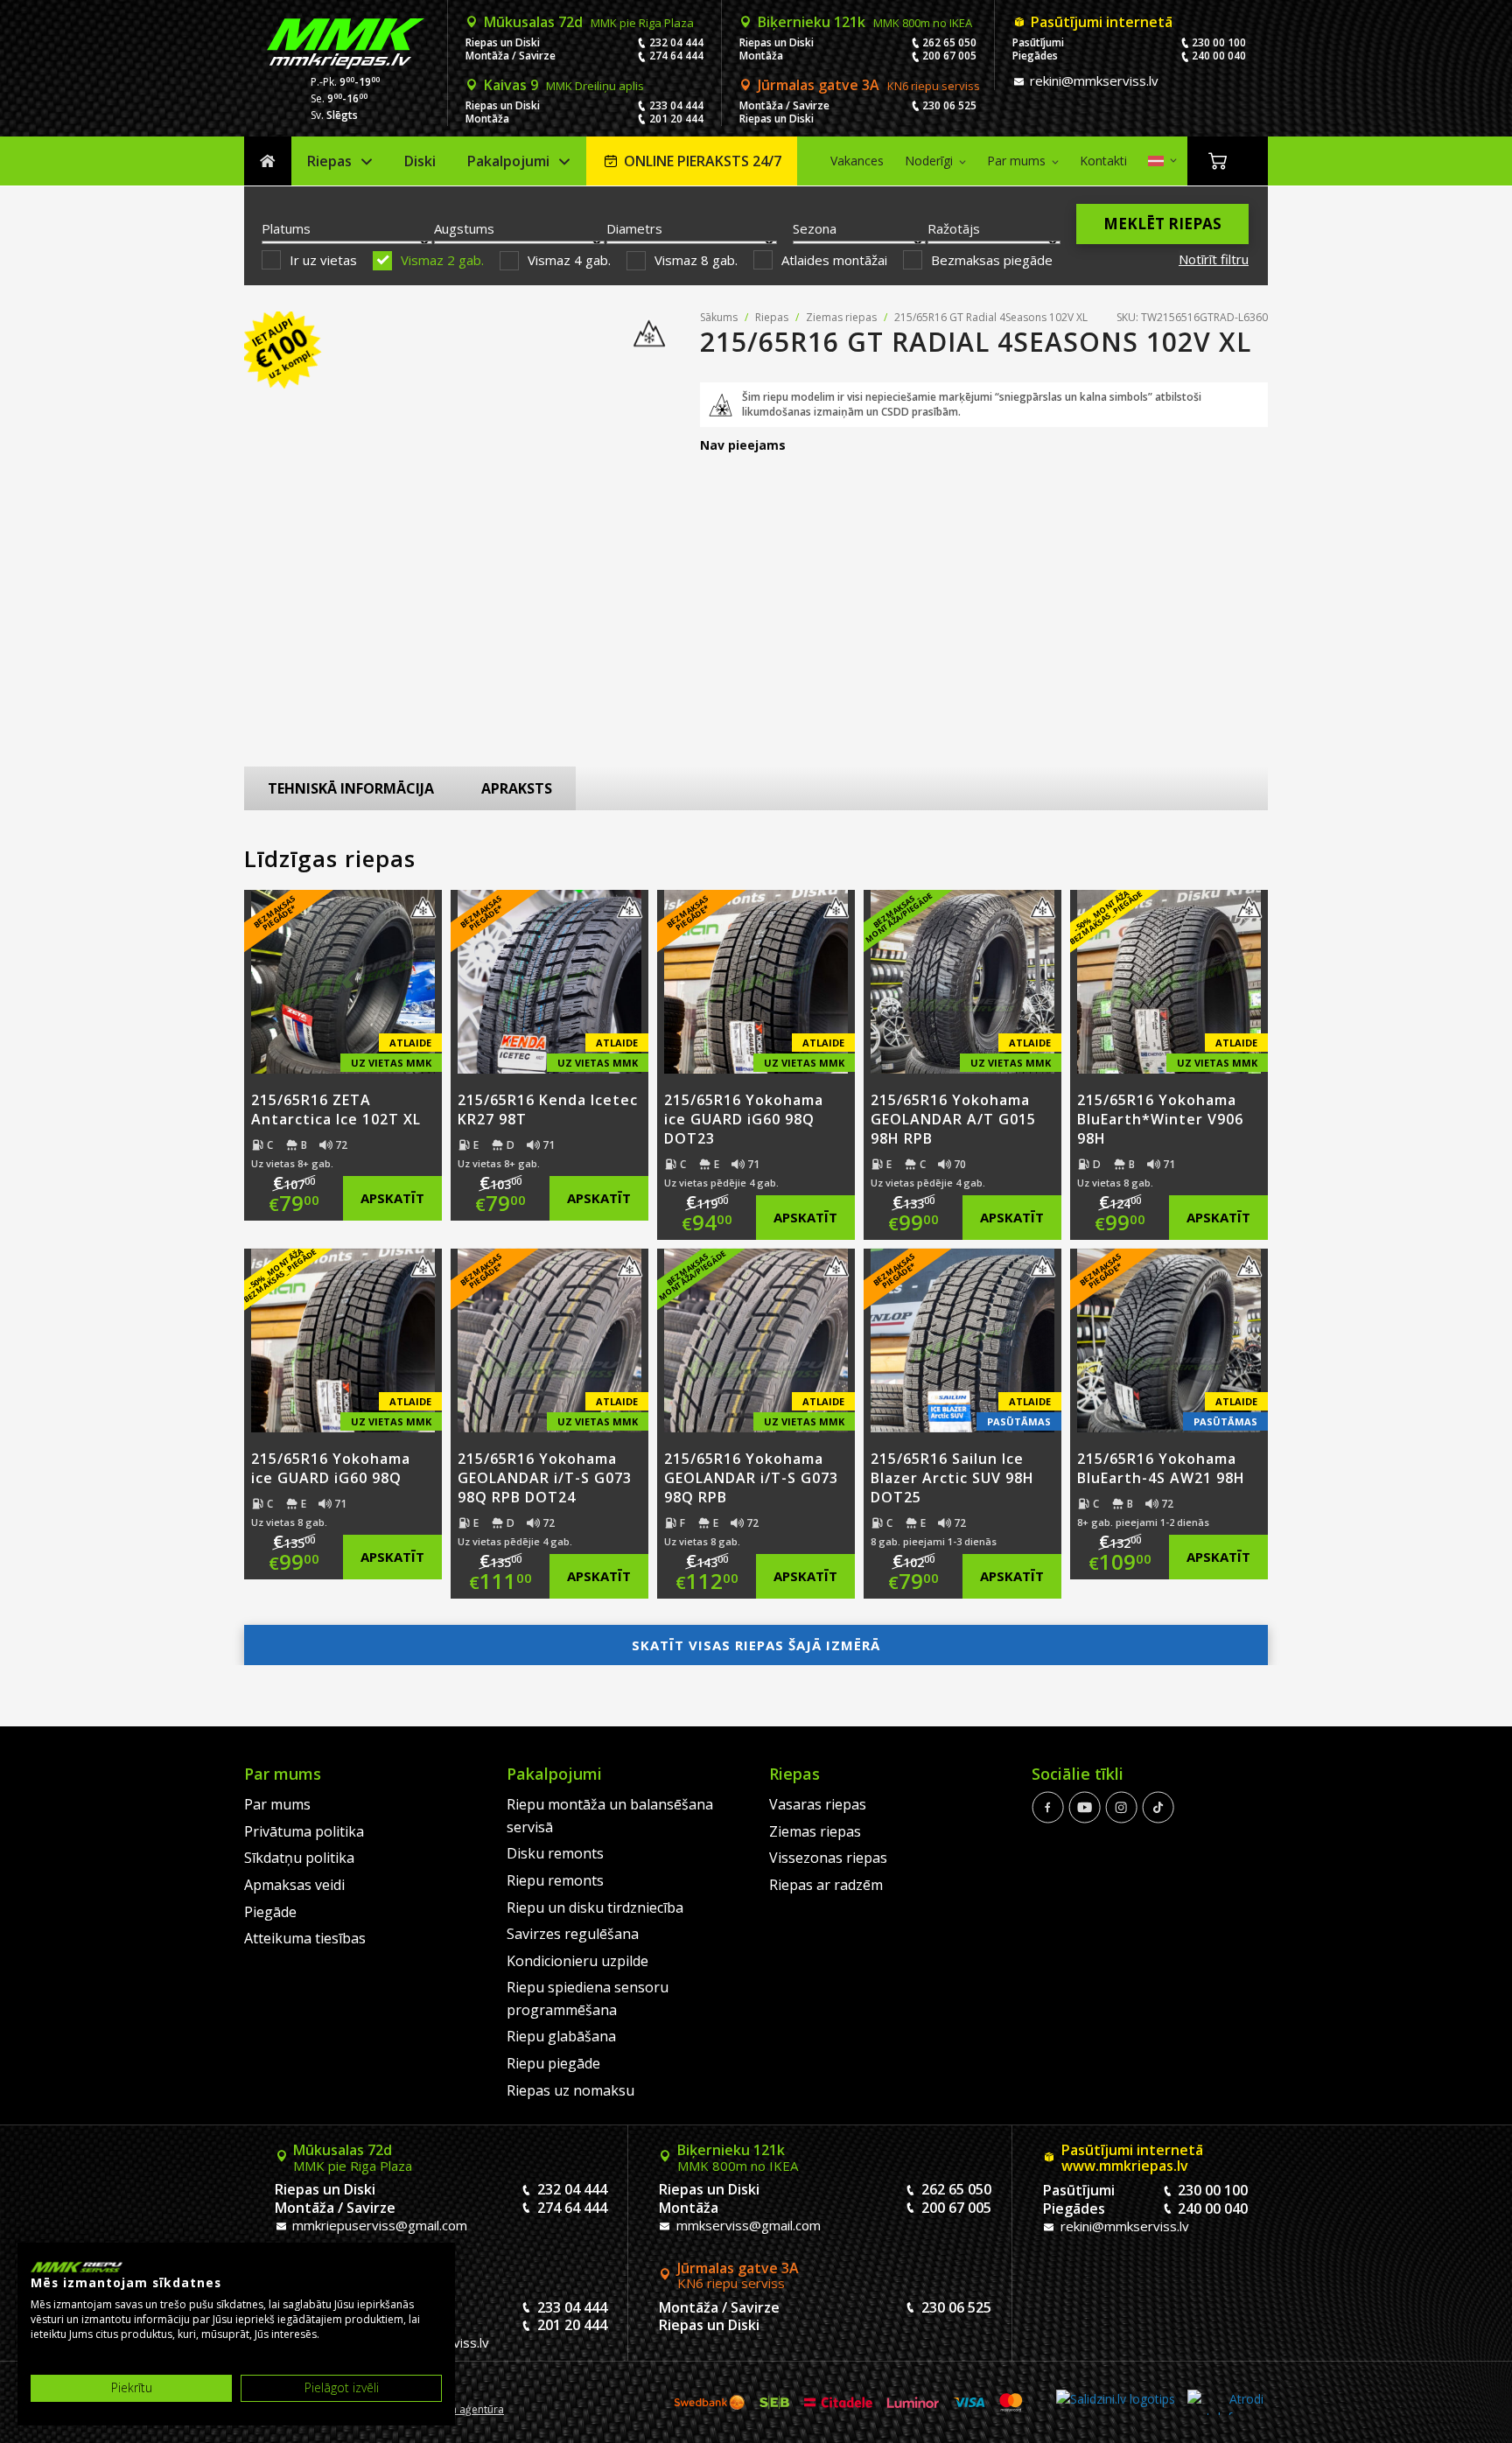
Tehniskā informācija (351, 788)
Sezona (815, 228)
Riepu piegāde (553, 2063)
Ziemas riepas (841, 317)
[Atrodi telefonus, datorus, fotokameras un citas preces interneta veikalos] (1225, 2402)
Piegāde (270, 1912)
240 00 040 (1219, 56)
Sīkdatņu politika (299, 1858)
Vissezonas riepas (828, 1858)
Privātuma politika (304, 1831)
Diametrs (634, 228)
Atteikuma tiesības (305, 1938)
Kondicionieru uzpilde (577, 1961)
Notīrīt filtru (1214, 259)
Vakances (857, 161)
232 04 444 (676, 42)
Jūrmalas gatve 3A (869, 85)
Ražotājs (954, 228)
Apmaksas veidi (294, 1885)
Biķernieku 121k (865, 22)
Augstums (464, 228)
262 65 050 (949, 42)
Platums (286, 228)
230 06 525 (949, 105)
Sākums (268, 161)
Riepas (329, 161)
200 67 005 (949, 56)
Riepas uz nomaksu (570, 2090)
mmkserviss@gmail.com (747, 2225)
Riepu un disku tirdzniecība (595, 1907)
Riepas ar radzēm (826, 1885)
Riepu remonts (555, 1880)
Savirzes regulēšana (573, 1934)
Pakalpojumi (508, 161)
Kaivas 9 (564, 85)
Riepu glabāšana (561, 2036)
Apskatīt (392, 1198)
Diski (420, 161)
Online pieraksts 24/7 (703, 161)
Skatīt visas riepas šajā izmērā (756, 1645)
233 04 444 (676, 105)
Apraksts (517, 788)
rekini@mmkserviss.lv (1092, 80)
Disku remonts (555, 1853)
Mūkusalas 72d (589, 22)
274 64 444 (676, 56)
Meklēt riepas (1162, 224)
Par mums (1016, 161)
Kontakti (1103, 161)
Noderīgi (929, 161)
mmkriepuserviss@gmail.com (378, 2225)
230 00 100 (1219, 42)
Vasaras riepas (818, 1804)
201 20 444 (676, 119)
